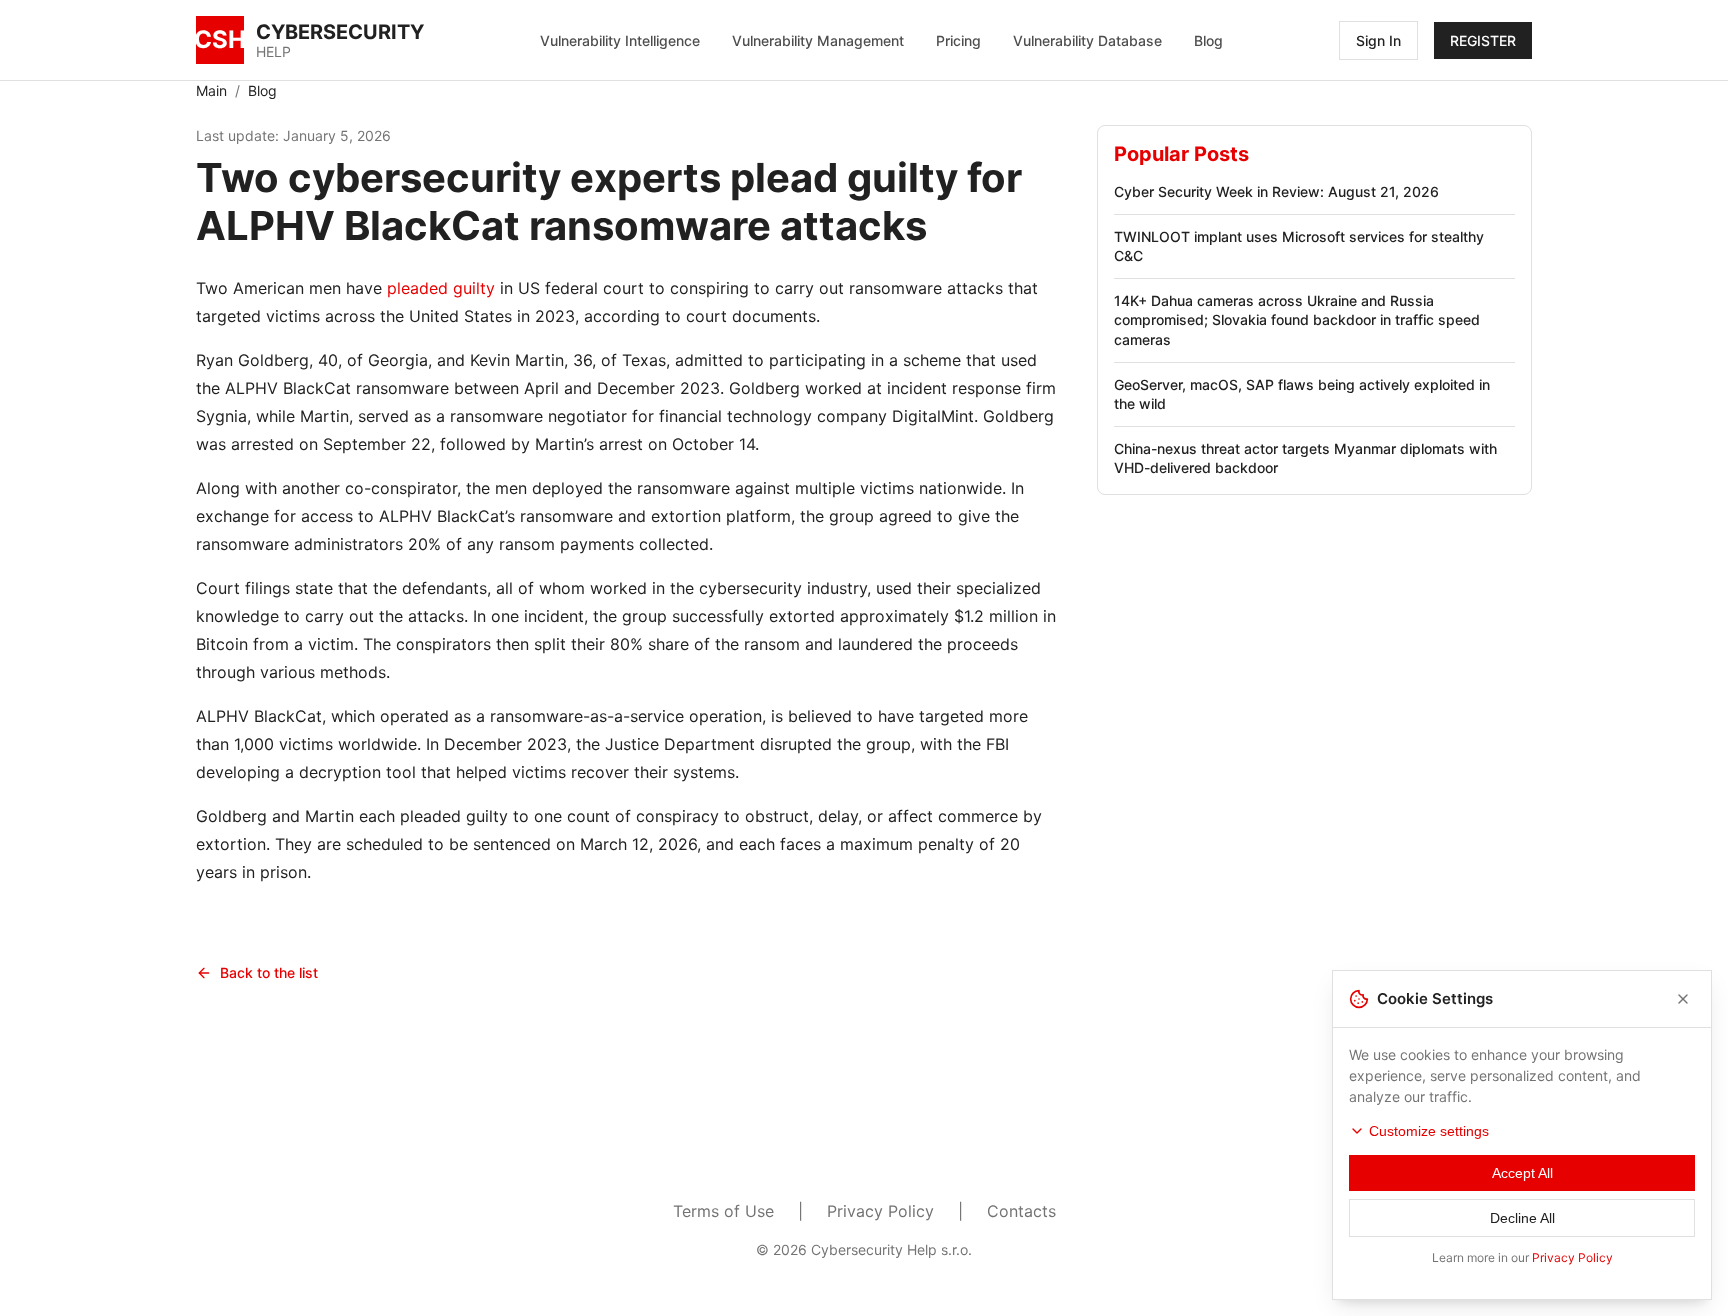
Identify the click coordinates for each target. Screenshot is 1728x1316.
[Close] (1683, 999)
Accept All (1522, 1173)
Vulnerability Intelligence (620, 40)
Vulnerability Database (1087, 40)
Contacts (1021, 1211)
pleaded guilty (441, 288)
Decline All (1522, 1218)
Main (211, 90)
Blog (1208, 40)
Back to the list (269, 972)
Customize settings (1429, 1131)
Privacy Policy (880, 1211)
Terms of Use (723, 1211)
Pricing (958, 40)
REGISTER (1483, 40)
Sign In (1378, 40)
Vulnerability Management (818, 40)
